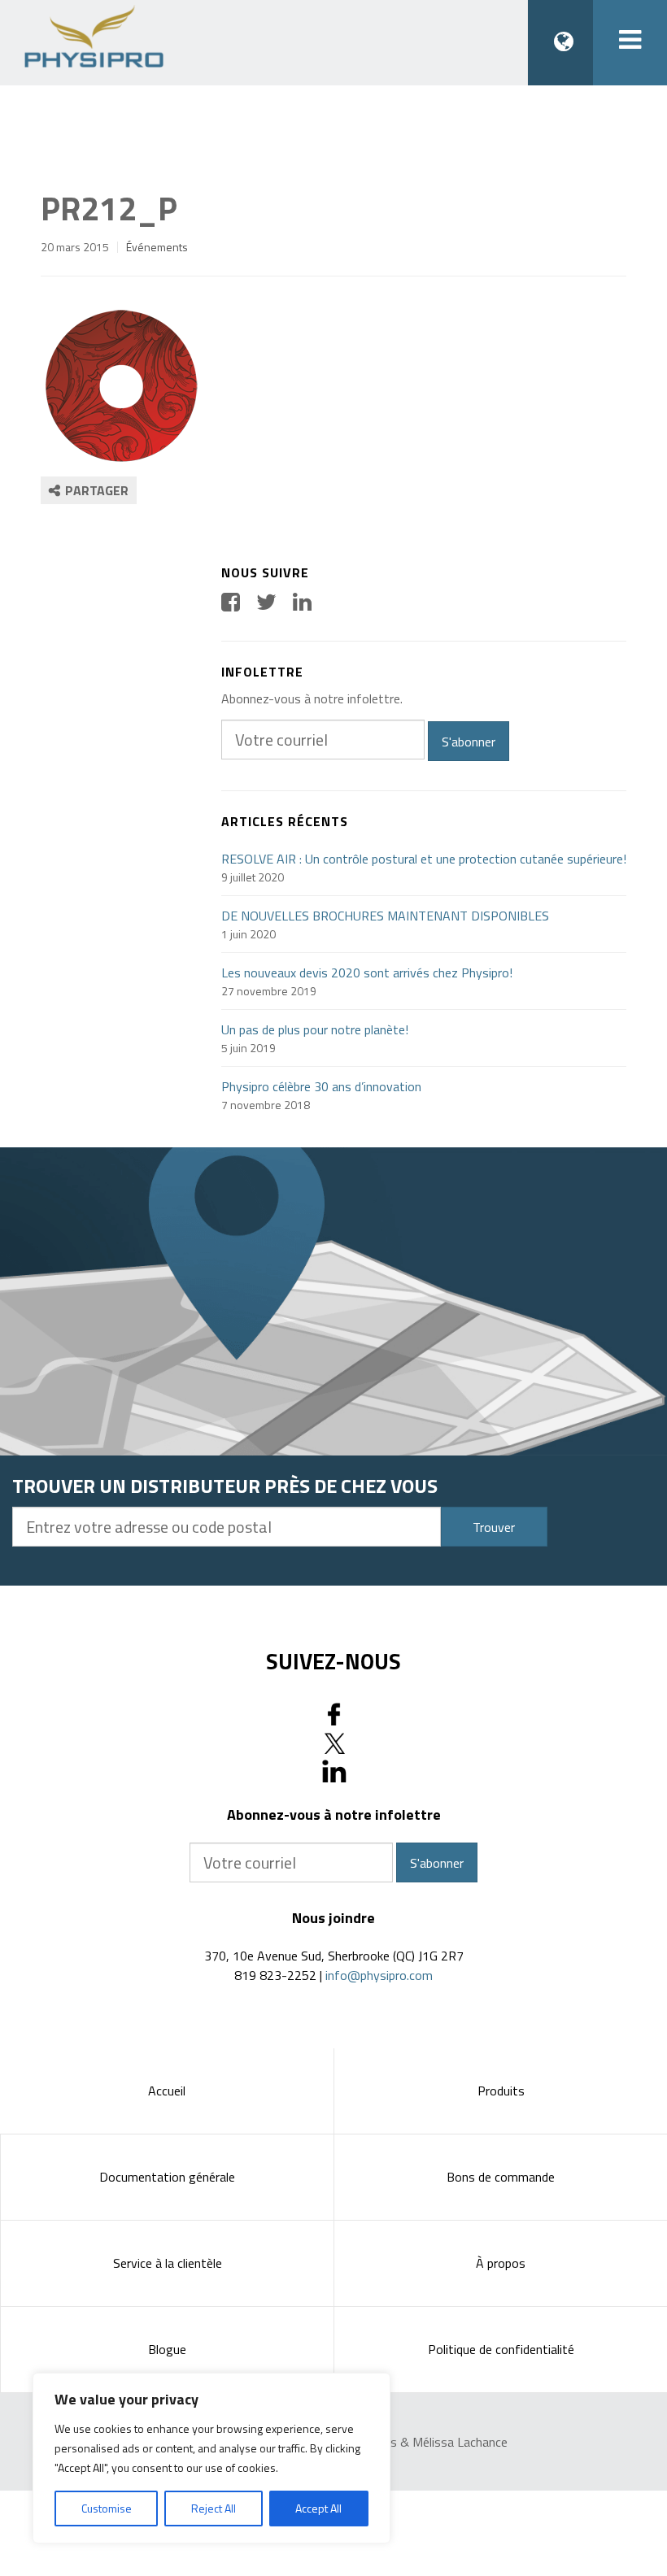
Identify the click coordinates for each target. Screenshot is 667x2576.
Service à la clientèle (168, 2263)
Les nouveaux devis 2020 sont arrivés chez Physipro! (367, 973)
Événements (157, 247)
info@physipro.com (379, 1975)
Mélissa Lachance (460, 2442)
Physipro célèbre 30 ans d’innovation (321, 1086)
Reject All (214, 2508)
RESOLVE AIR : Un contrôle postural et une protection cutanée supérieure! (424, 859)
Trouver (494, 1527)
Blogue (167, 2349)
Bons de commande (501, 2177)
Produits (501, 2091)
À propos (501, 2263)
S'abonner (469, 742)
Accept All (318, 2508)
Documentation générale (167, 2177)
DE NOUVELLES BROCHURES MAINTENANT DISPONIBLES (385, 916)
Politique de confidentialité (501, 2349)
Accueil (167, 2091)
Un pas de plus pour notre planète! (315, 1029)
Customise (107, 2508)
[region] (211, 2458)
